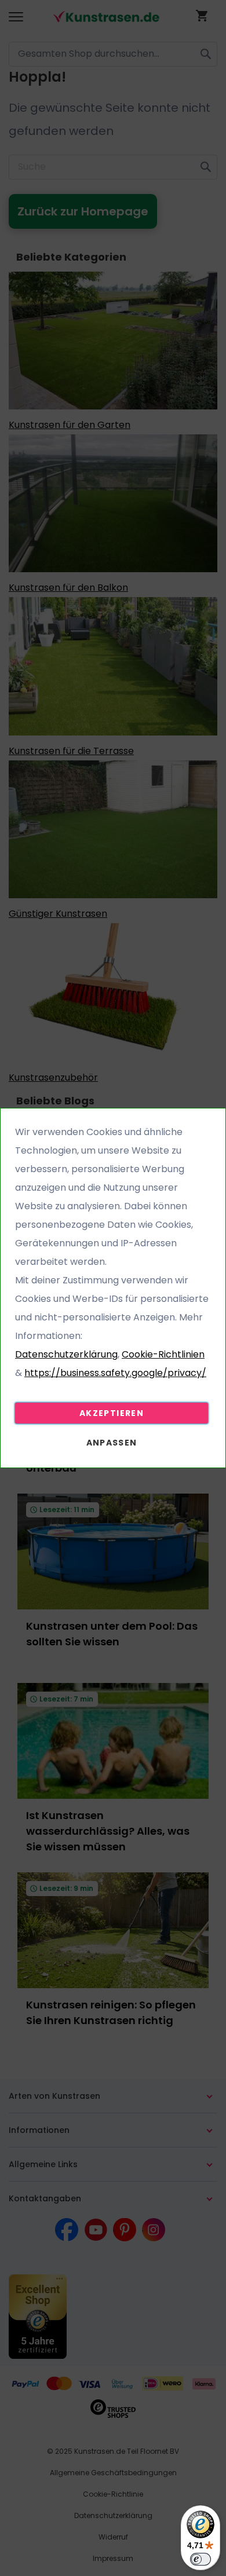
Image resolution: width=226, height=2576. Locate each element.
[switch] (201, 2559)
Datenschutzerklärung (66, 1354)
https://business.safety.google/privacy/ (115, 1373)
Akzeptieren (112, 1413)
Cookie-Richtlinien (163, 1354)
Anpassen (112, 1443)
